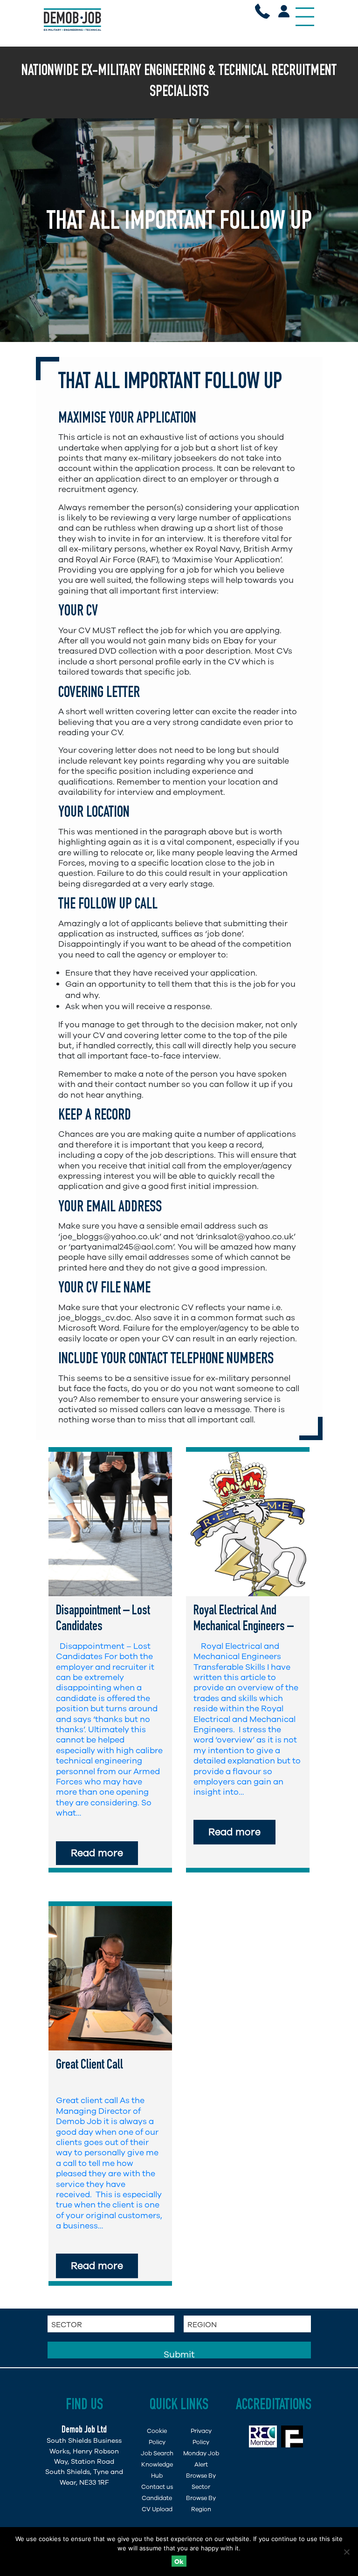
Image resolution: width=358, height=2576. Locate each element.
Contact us (157, 2487)
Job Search (157, 2453)
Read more (97, 1853)
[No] (346, 2552)
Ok (179, 2562)
